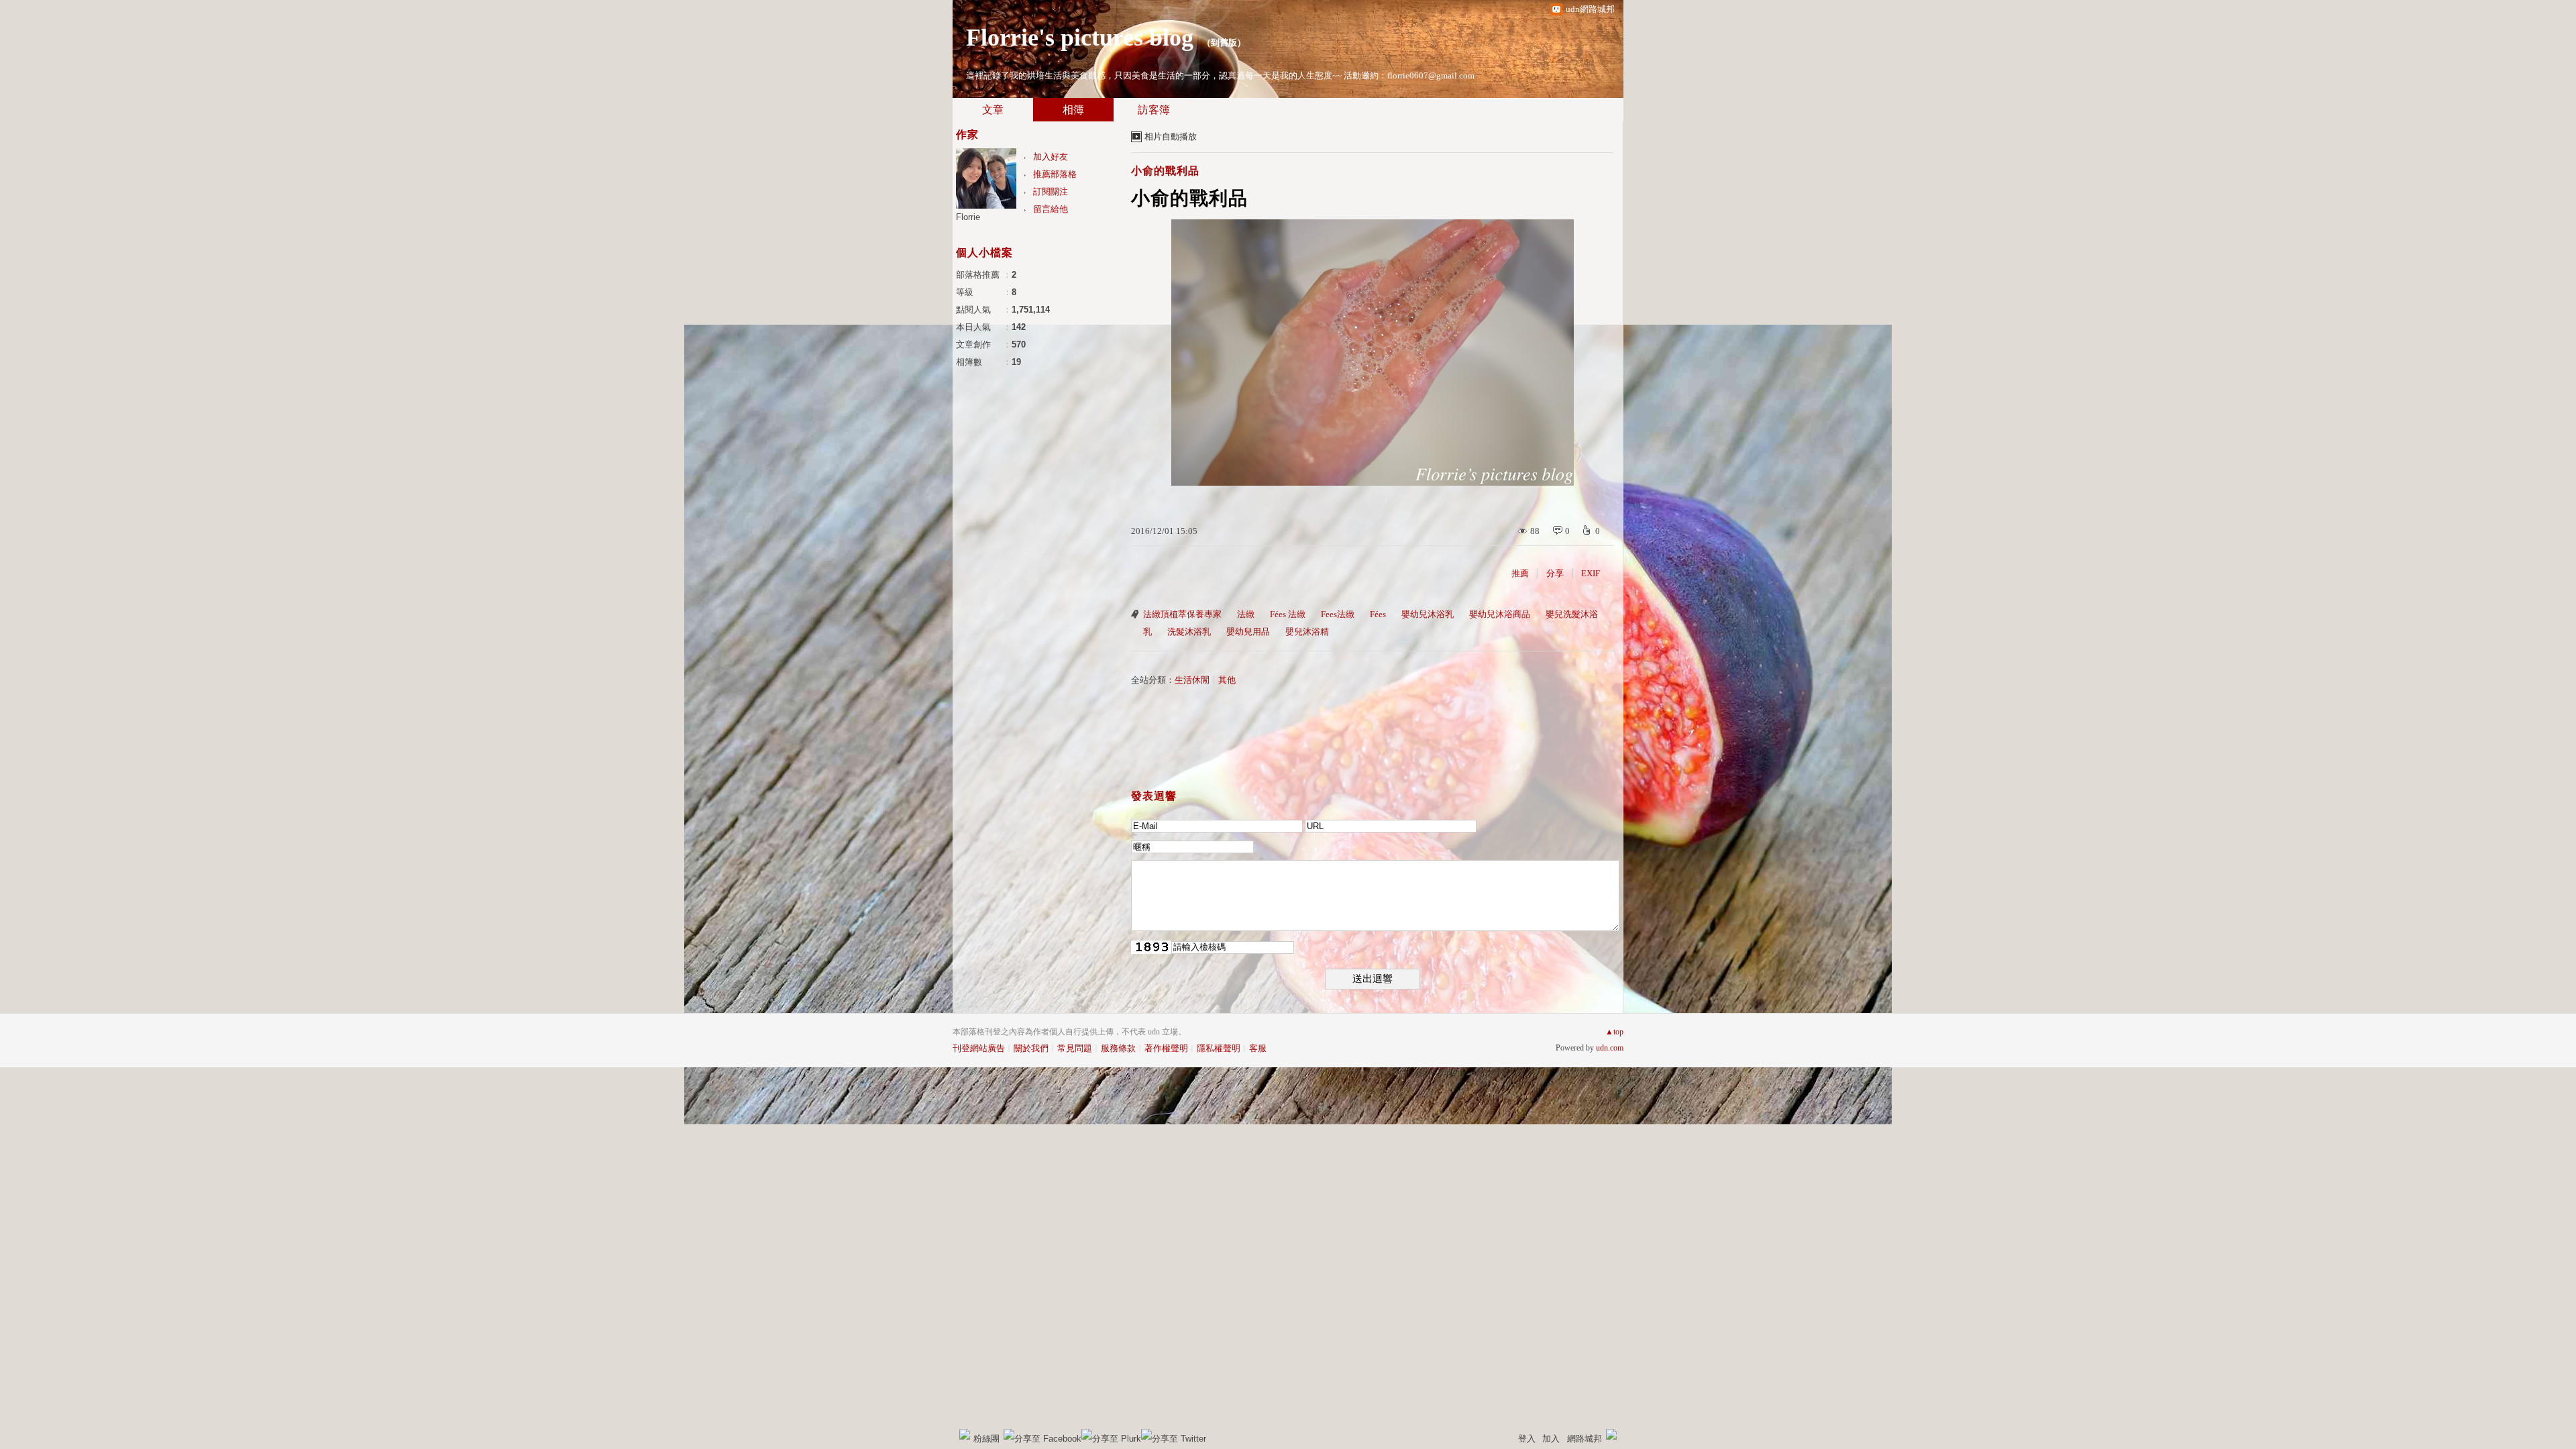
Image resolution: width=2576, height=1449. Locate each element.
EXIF (1591, 573)
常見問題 (1075, 1048)
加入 (1551, 1439)
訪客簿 (1154, 110)
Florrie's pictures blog (1080, 38)
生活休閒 (1192, 680)
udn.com (1610, 1048)
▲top (1614, 1032)
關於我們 (1031, 1048)
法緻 (1246, 614)
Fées (1378, 614)
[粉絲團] (965, 1434)
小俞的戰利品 (1165, 171)
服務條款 (1118, 1048)
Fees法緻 (1338, 614)
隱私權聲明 (1219, 1048)
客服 (1258, 1048)
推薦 (1520, 573)
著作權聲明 (1166, 1048)
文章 (993, 110)
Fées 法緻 (1288, 614)
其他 (1227, 680)
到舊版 (1224, 43)
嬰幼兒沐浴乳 (1428, 614)
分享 (1555, 573)
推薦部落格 (1055, 174)
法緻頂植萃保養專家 (1182, 614)
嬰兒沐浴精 (1307, 632)
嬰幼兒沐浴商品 (1500, 614)
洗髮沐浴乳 (1189, 632)
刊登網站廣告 (979, 1048)
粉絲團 (986, 1439)
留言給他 (1051, 209)
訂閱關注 (1051, 192)
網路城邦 (1585, 1439)
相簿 (1073, 110)
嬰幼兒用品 (1248, 632)
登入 (1527, 1439)
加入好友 (1051, 157)
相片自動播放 (1171, 137)
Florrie (968, 217)
